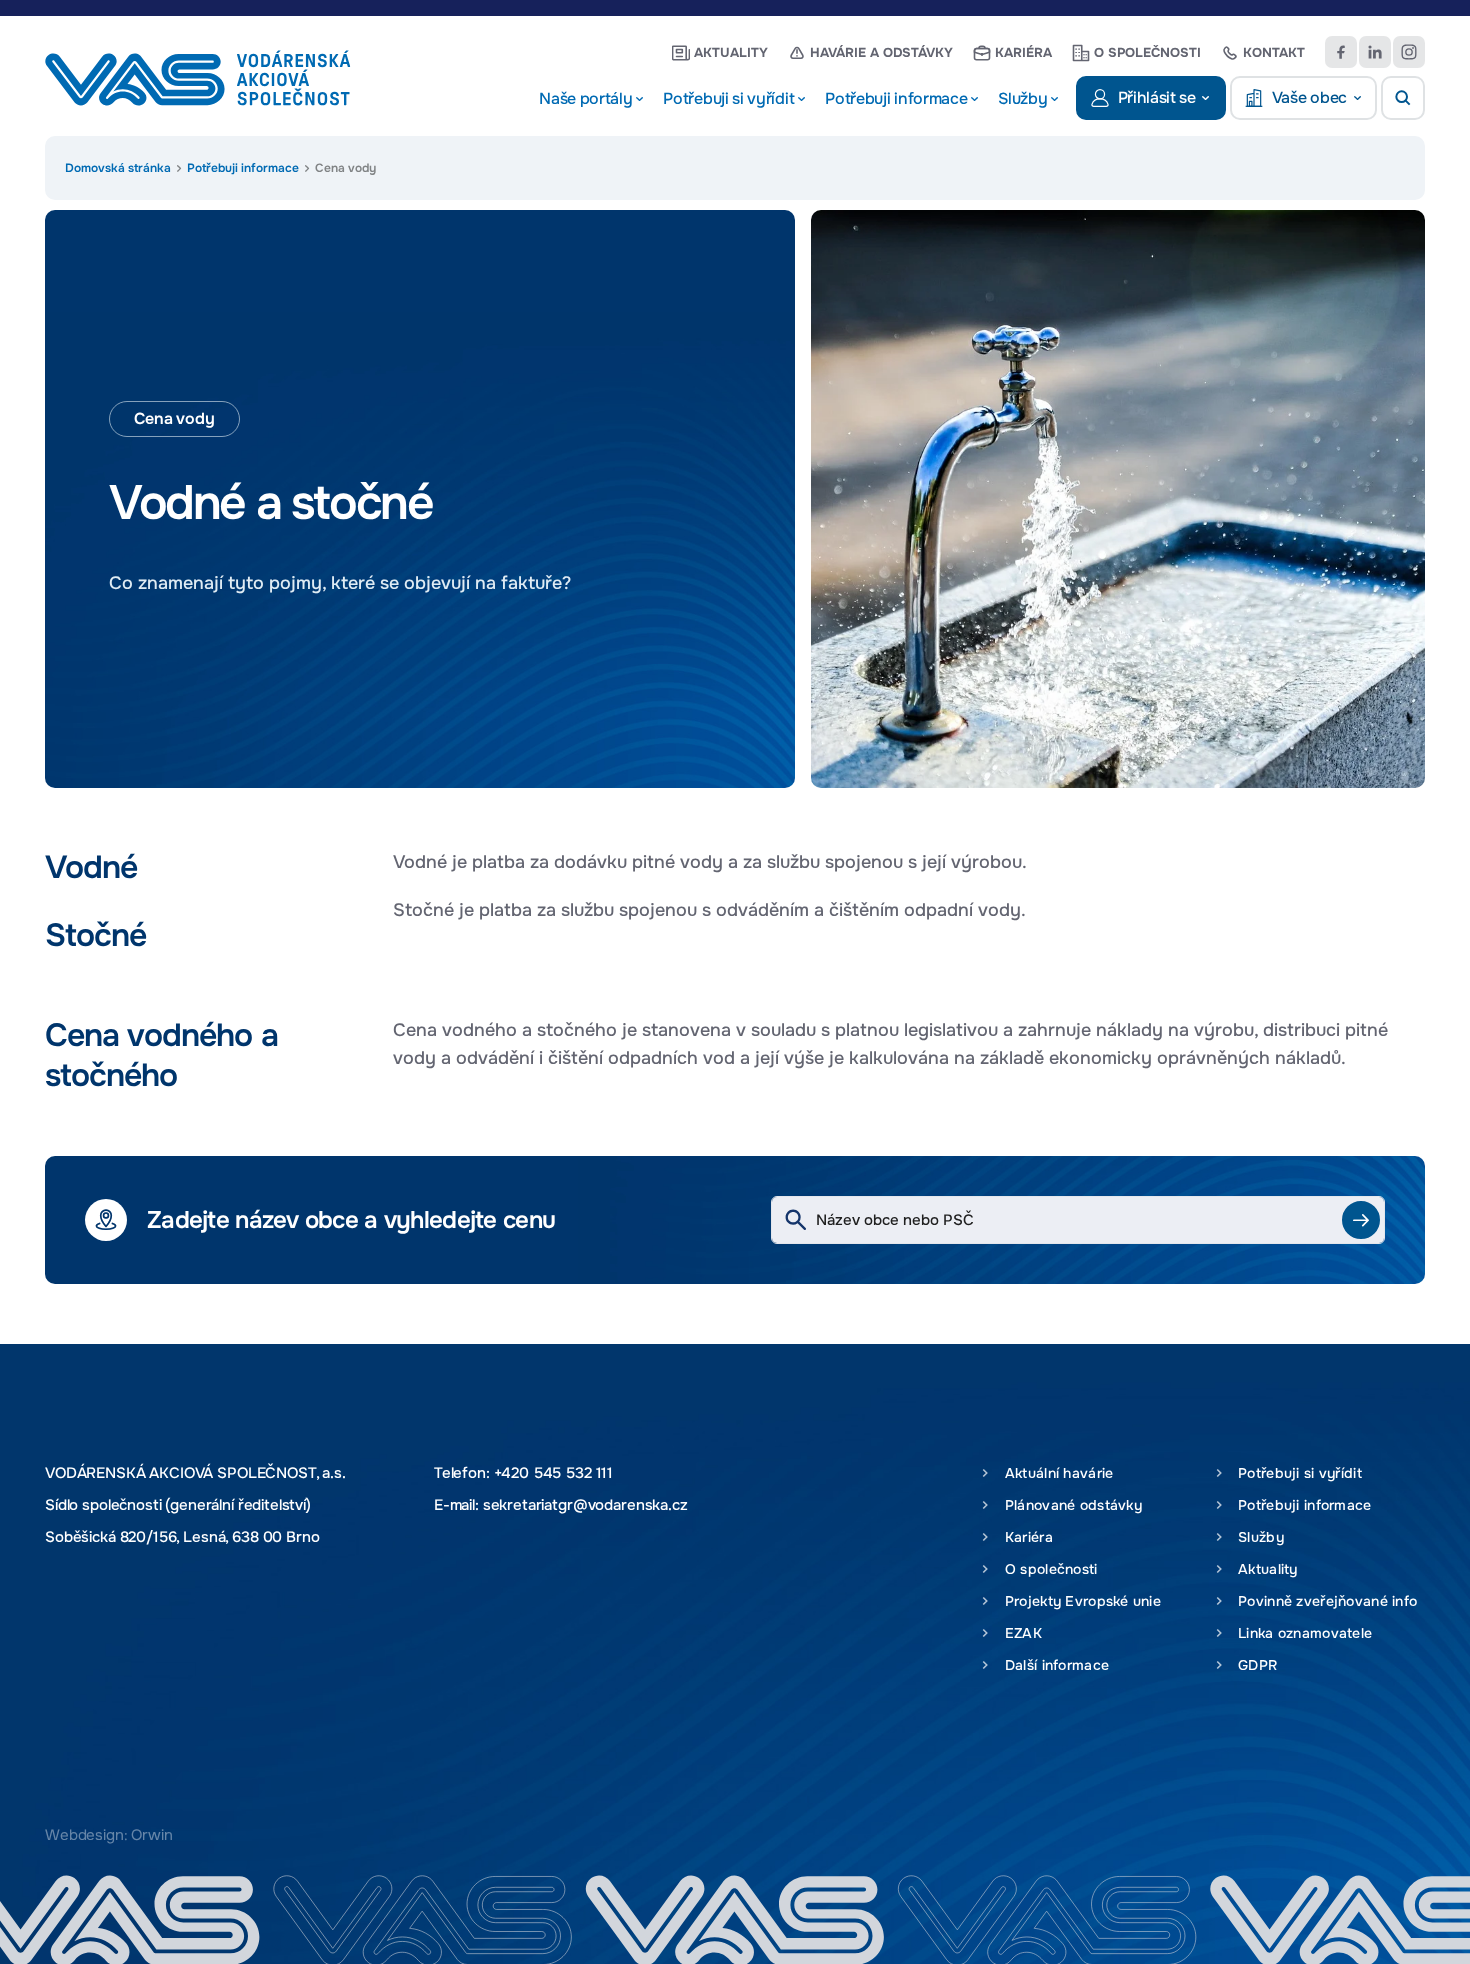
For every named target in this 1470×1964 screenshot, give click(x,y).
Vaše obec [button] (1309, 98)
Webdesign (84, 1835)
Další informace (1052, 1665)
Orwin (151, 1835)
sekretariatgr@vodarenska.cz (585, 1505)
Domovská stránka (118, 168)
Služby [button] (1022, 99)
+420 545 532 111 (554, 1473)
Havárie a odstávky (881, 52)
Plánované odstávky (1069, 1505)
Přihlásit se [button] (1157, 98)
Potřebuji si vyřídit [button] (728, 99)
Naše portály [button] (585, 99)
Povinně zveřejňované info (1324, 1601)
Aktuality (731, 52)
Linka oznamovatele (1301, 1633)
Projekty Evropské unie (1078, 1601)
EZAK (1019, 1633)
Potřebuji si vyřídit (1296, 1473)
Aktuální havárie (1054, 1473)
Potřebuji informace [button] (896, 99)
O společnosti (1147, 52)
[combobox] (1078, 1220)
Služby (1257, 1537)
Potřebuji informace (243, 168)
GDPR (1254, 1665)
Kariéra (1023, 52)
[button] (1403, 98)
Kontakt (1274, 52)
